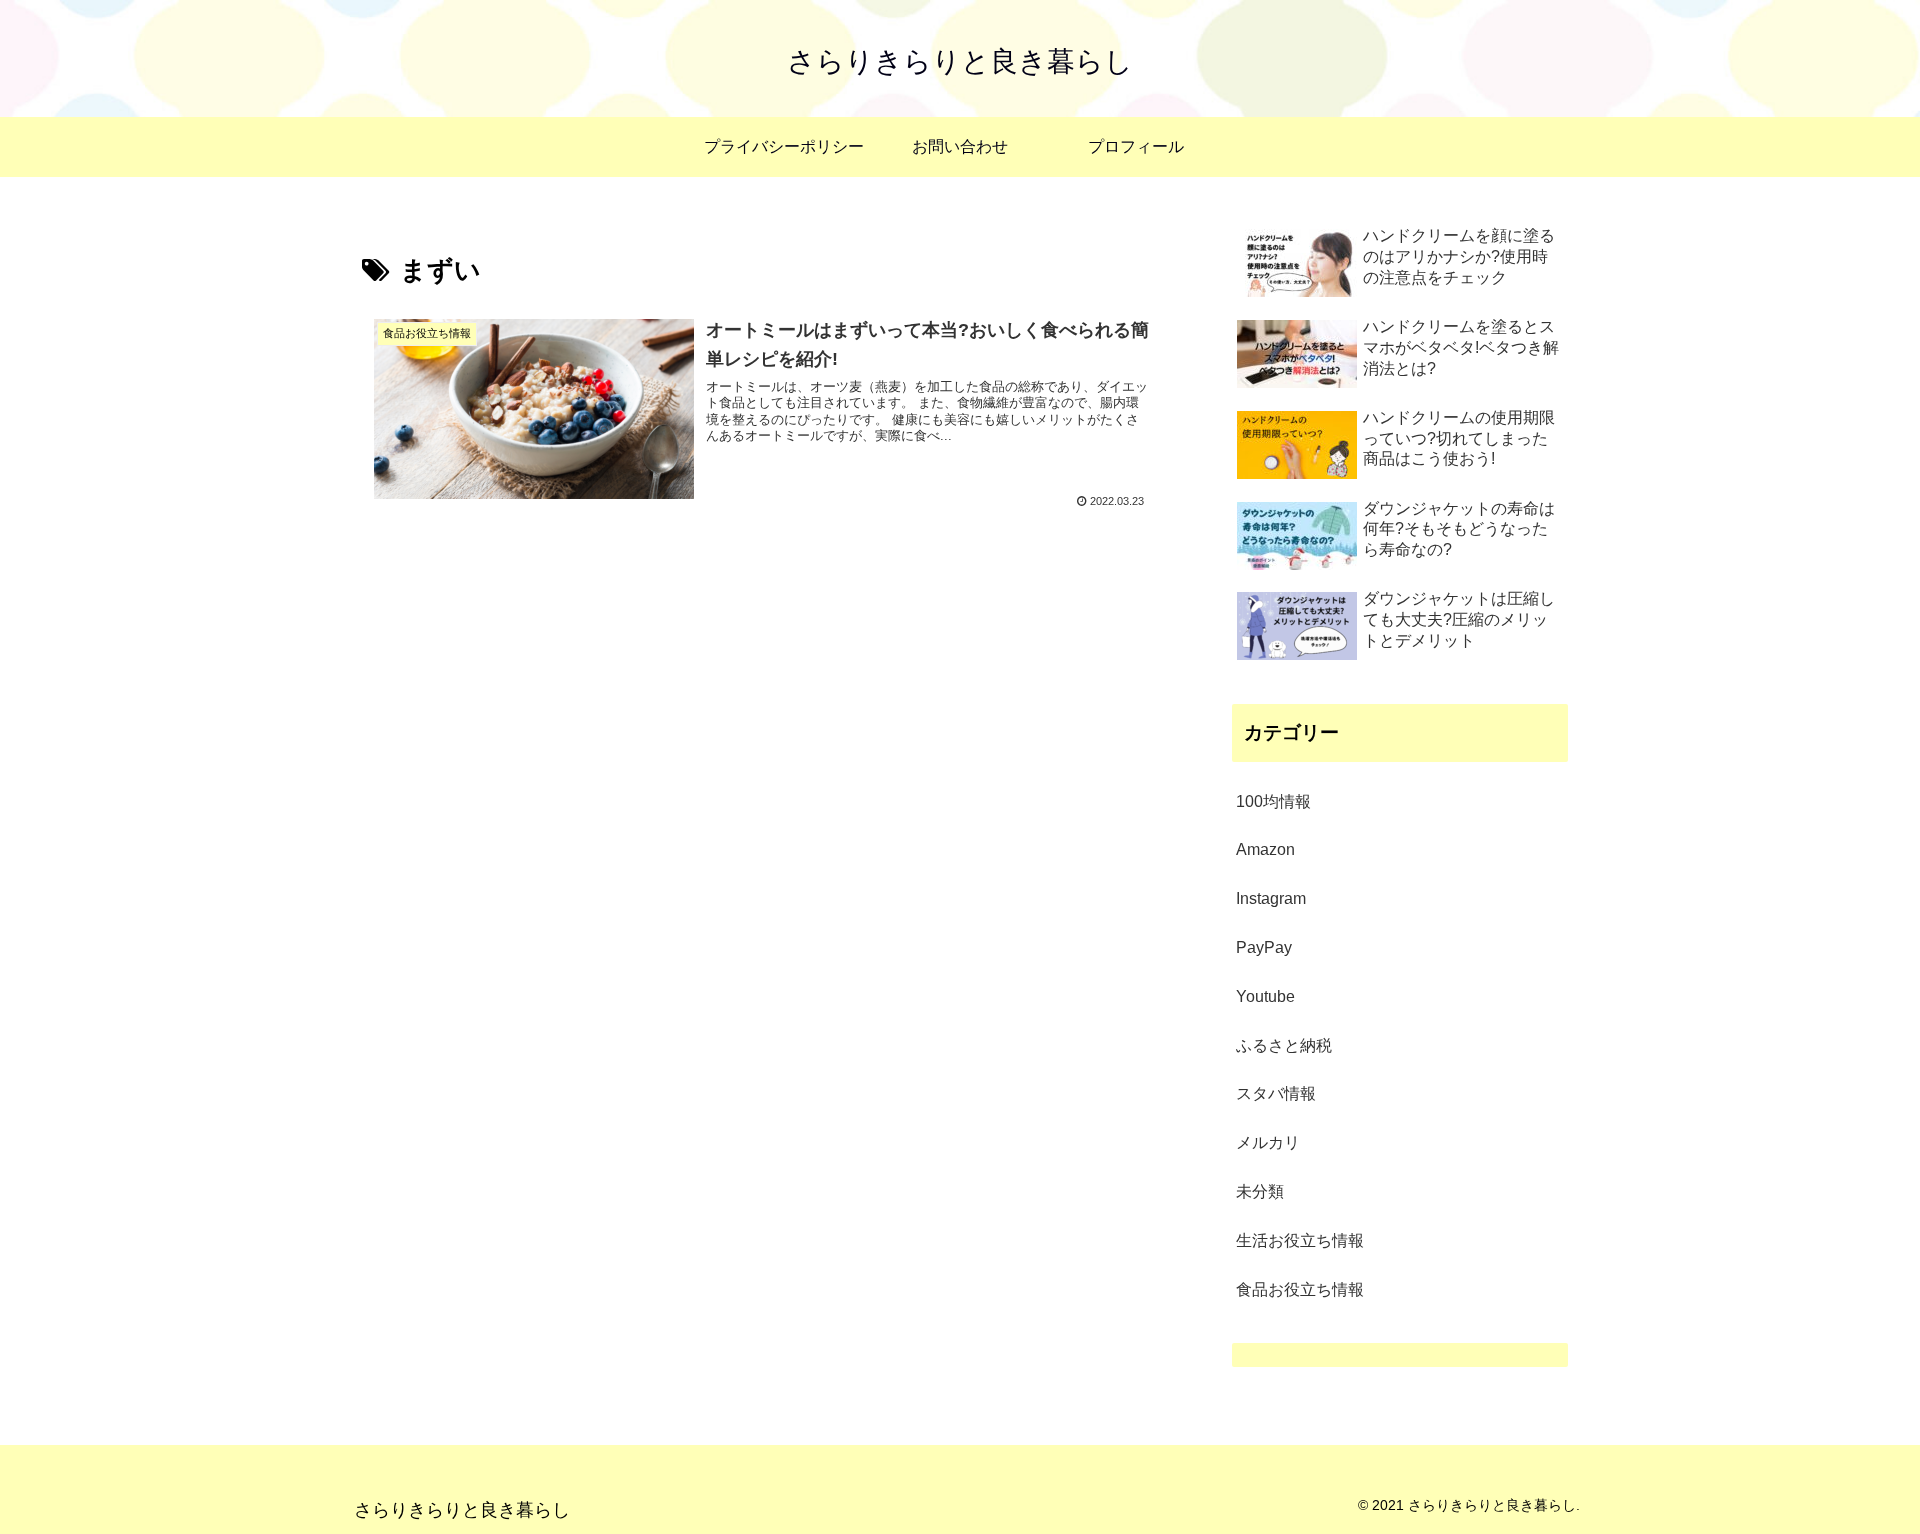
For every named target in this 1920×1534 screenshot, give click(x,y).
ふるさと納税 (1284, 1045)
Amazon (1265, 849)
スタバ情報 (1276, 1093)
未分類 (1260, 1191)
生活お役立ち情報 (1300, 1240)
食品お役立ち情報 (1300, 1289)
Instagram (1271, 898)
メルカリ (1268, 1142)
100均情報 (1273, 801)
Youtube (1265, 996)
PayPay (1264, 947)
